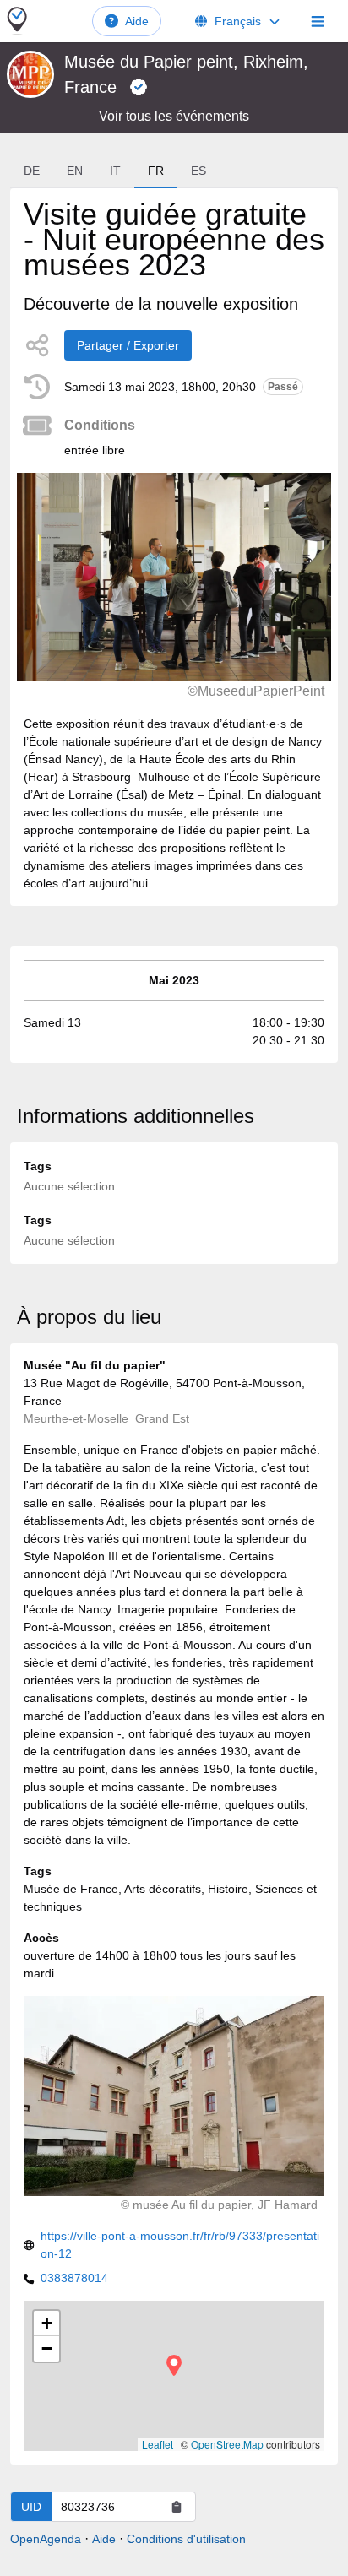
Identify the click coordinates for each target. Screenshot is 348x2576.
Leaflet (158, 2444)
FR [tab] (156, 171)
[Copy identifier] (177, 2507)
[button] (174, 2365)
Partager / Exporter (128, 345)
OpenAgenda (46, 2539)
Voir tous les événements (174, 116)
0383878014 (74, 2278)
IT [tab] (115, 171)
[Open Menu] (318, 21)
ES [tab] (198, 171)
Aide (137, 21)
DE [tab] (32, 171)
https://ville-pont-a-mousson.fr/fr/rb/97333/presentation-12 (180, 2245)
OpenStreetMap (227, 2444)
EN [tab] (75, 171)
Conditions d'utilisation (186, 2539)
